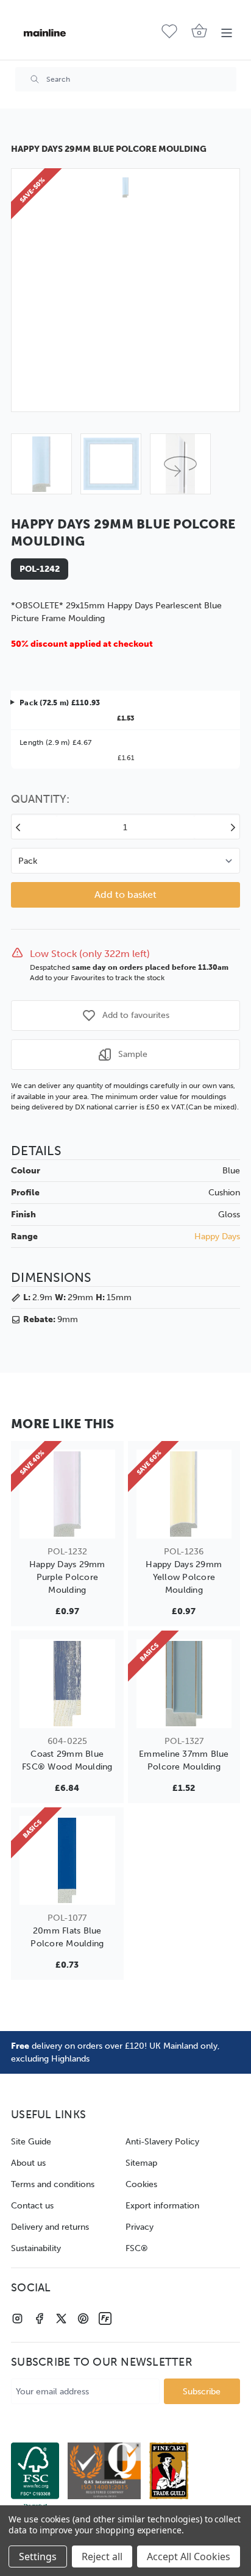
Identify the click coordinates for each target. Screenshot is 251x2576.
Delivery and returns (50, 2227)
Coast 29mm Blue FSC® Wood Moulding (67, 1760)
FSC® (137, 2248)
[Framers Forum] (105, 2318)
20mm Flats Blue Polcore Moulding (67, 1937)
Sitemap (141, 2163)
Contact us (32, 2206)
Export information (162, 2206)
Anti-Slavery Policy (162, 2142)
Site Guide (31, 2142)
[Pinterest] (83, 2318)
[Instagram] (17, 2318)
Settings (38, 2556)
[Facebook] (39, 2318)
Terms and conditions (53, 2184)
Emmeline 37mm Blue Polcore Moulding (184, 1760)
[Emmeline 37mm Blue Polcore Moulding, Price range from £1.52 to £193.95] (184, 1684)
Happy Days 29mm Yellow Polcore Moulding (184, 1577)
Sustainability (36, 2248)
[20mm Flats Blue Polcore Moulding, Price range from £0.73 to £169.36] (67, 1860)
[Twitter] (61, 2318)
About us (28, 2163)
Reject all (102, 2556)
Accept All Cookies (189, 2556)
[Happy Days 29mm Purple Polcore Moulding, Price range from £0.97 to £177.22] (67, 1494)
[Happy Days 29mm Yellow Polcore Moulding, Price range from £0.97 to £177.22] (184, 1494)
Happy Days (217, 1236)
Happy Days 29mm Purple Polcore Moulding (67, 1577)
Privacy (140, 2227)
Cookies (141, 2184)
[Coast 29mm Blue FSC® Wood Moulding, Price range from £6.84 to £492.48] (67, 1684)
